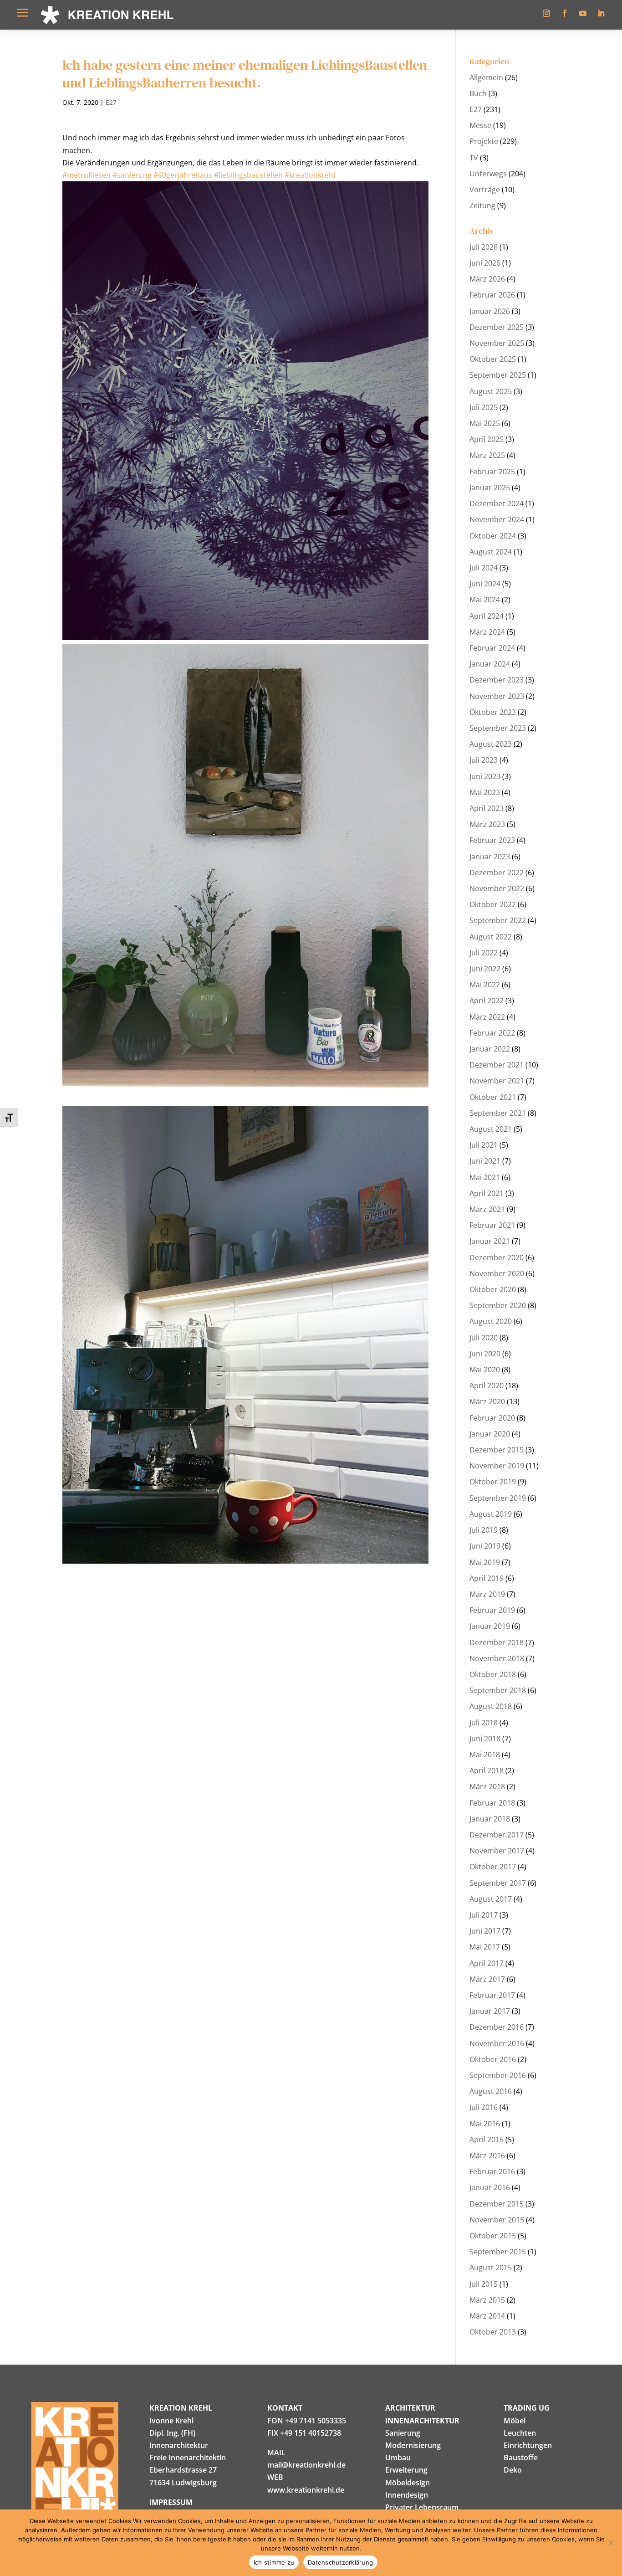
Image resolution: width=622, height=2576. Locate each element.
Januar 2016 (490, 2187)
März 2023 (487, 824)
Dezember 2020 (497, 1257)
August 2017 (491, 1899)
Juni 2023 (485, 776)
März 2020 (487, 1401)
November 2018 (497, 1658)
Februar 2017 (492, 1995)
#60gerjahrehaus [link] (183, 175)
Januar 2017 (490, 2011)
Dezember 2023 (497, 680)
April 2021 (487, 1193)
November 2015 (497, 2220)
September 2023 (498, 728)
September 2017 (498, 1883)
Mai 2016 (485, 2124)
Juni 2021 (485, 1161)
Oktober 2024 (493, 536)
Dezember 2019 (497, 1450)
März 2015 (487, 2300)
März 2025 (487, 455)
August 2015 (491, 2268)
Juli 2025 (484, 407)
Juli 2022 (484, 953)
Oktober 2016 (493, 2059)
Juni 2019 (485, 1546)
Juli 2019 (484, 1530)
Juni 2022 (485, 969)
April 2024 (487, 616)
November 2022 (497, 888)
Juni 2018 (485, 1739)
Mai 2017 (485, 1947)
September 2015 (498, 2252)
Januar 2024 (490, 664)
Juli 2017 (484, 1915)
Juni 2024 (485, 584)
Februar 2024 (492, 648)
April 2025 (487, 439)
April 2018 (487, 1770)
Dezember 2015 (497, 2204)
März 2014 (487, 2316)
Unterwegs (488, 174)
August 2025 (491, 391)
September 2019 (498, 1498)
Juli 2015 (484, 2284)
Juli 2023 (484, 760)
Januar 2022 (490, 1049)
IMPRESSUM (171, 2502)
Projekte (484, 141)
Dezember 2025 (497, 327)
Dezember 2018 (497, 1642)
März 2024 (487, 632)
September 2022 (498, 920)
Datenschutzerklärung (340, 2562)
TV (474, 158)
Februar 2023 (492, 840)
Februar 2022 (492, 1033)
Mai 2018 (485, 1755)
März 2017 (487, 1979)
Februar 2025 (492, 472)
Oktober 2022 (493, 904)
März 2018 (487, 1786)
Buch (478, 93)
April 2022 (487, 1001)
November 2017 (497, 1851)
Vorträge (485, 190)
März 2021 (487, 1209)
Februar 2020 (492, 1418)
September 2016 (498, 2075)
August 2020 (491, 1321)
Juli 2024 (484, 568)
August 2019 (491, 1514)
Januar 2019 (490, 1626)
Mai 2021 (485, 1177)
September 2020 (498, 1305)
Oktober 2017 (493, 1867)
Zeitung (482, 205)
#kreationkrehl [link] (310, 175)
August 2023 (491, 744)
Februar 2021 (492, 1225)
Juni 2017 (485, 1931)
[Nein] (611, 2543)
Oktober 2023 (493, 712)
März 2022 (487, 1017)
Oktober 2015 (493, 2236)
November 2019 (497, 1466)
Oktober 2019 (493, 1482)
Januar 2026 (490, 311)
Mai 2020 (485, 1370)
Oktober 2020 (493, 1289)
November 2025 (497, 343)
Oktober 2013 (493, 2332)
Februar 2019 (492, 1610)
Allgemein (486, 77)
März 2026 (487, 279)
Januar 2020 (490, 1434)
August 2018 (491, 1706)
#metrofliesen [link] (87, 175)
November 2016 (497, 2043)
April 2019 (487, 1578)
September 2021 (498, 1113)
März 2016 (487, 2155)
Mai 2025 (485, 423)
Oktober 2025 (493, 359)
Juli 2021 (484, 1145)
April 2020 (487, 1385)
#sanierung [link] (132, 175)
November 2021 (497, 1081)
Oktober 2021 (493, 1097)
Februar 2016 (492, 2171)
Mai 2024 (485, 600)
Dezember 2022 (497, 872)
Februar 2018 (492, 1803)
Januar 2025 (490, 487)
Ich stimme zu (274, 2562)
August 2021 (491, 1129)
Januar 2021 (490, 1241)
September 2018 (498, 1690)
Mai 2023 (485, 792)
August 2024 (491, 552)
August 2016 (491, 2091)
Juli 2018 (484, 1723)
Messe (480, 125)
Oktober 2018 (493, 1674)
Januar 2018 (490, 1819)
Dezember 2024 (497, 503)
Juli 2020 (484, 1338)
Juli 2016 (484, 2107)
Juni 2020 (485, 1354)
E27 (111, 102)
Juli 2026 (484, 247)
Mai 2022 (485, 985)
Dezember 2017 (497, 1835)
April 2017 (487, 1963)
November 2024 (497, 519)
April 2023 (487, 808)
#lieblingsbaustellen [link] (248, 175)
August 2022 (491, 937)
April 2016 (487, 2140)
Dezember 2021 (497, 1065)
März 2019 (487, 1594)
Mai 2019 (485, 1562)
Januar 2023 (490, 857)
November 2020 (497, 1273)
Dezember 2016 (497, 2027)
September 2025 (498, 375)
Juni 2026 (485, 263)
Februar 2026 (492, 295)
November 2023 (497, 696)
